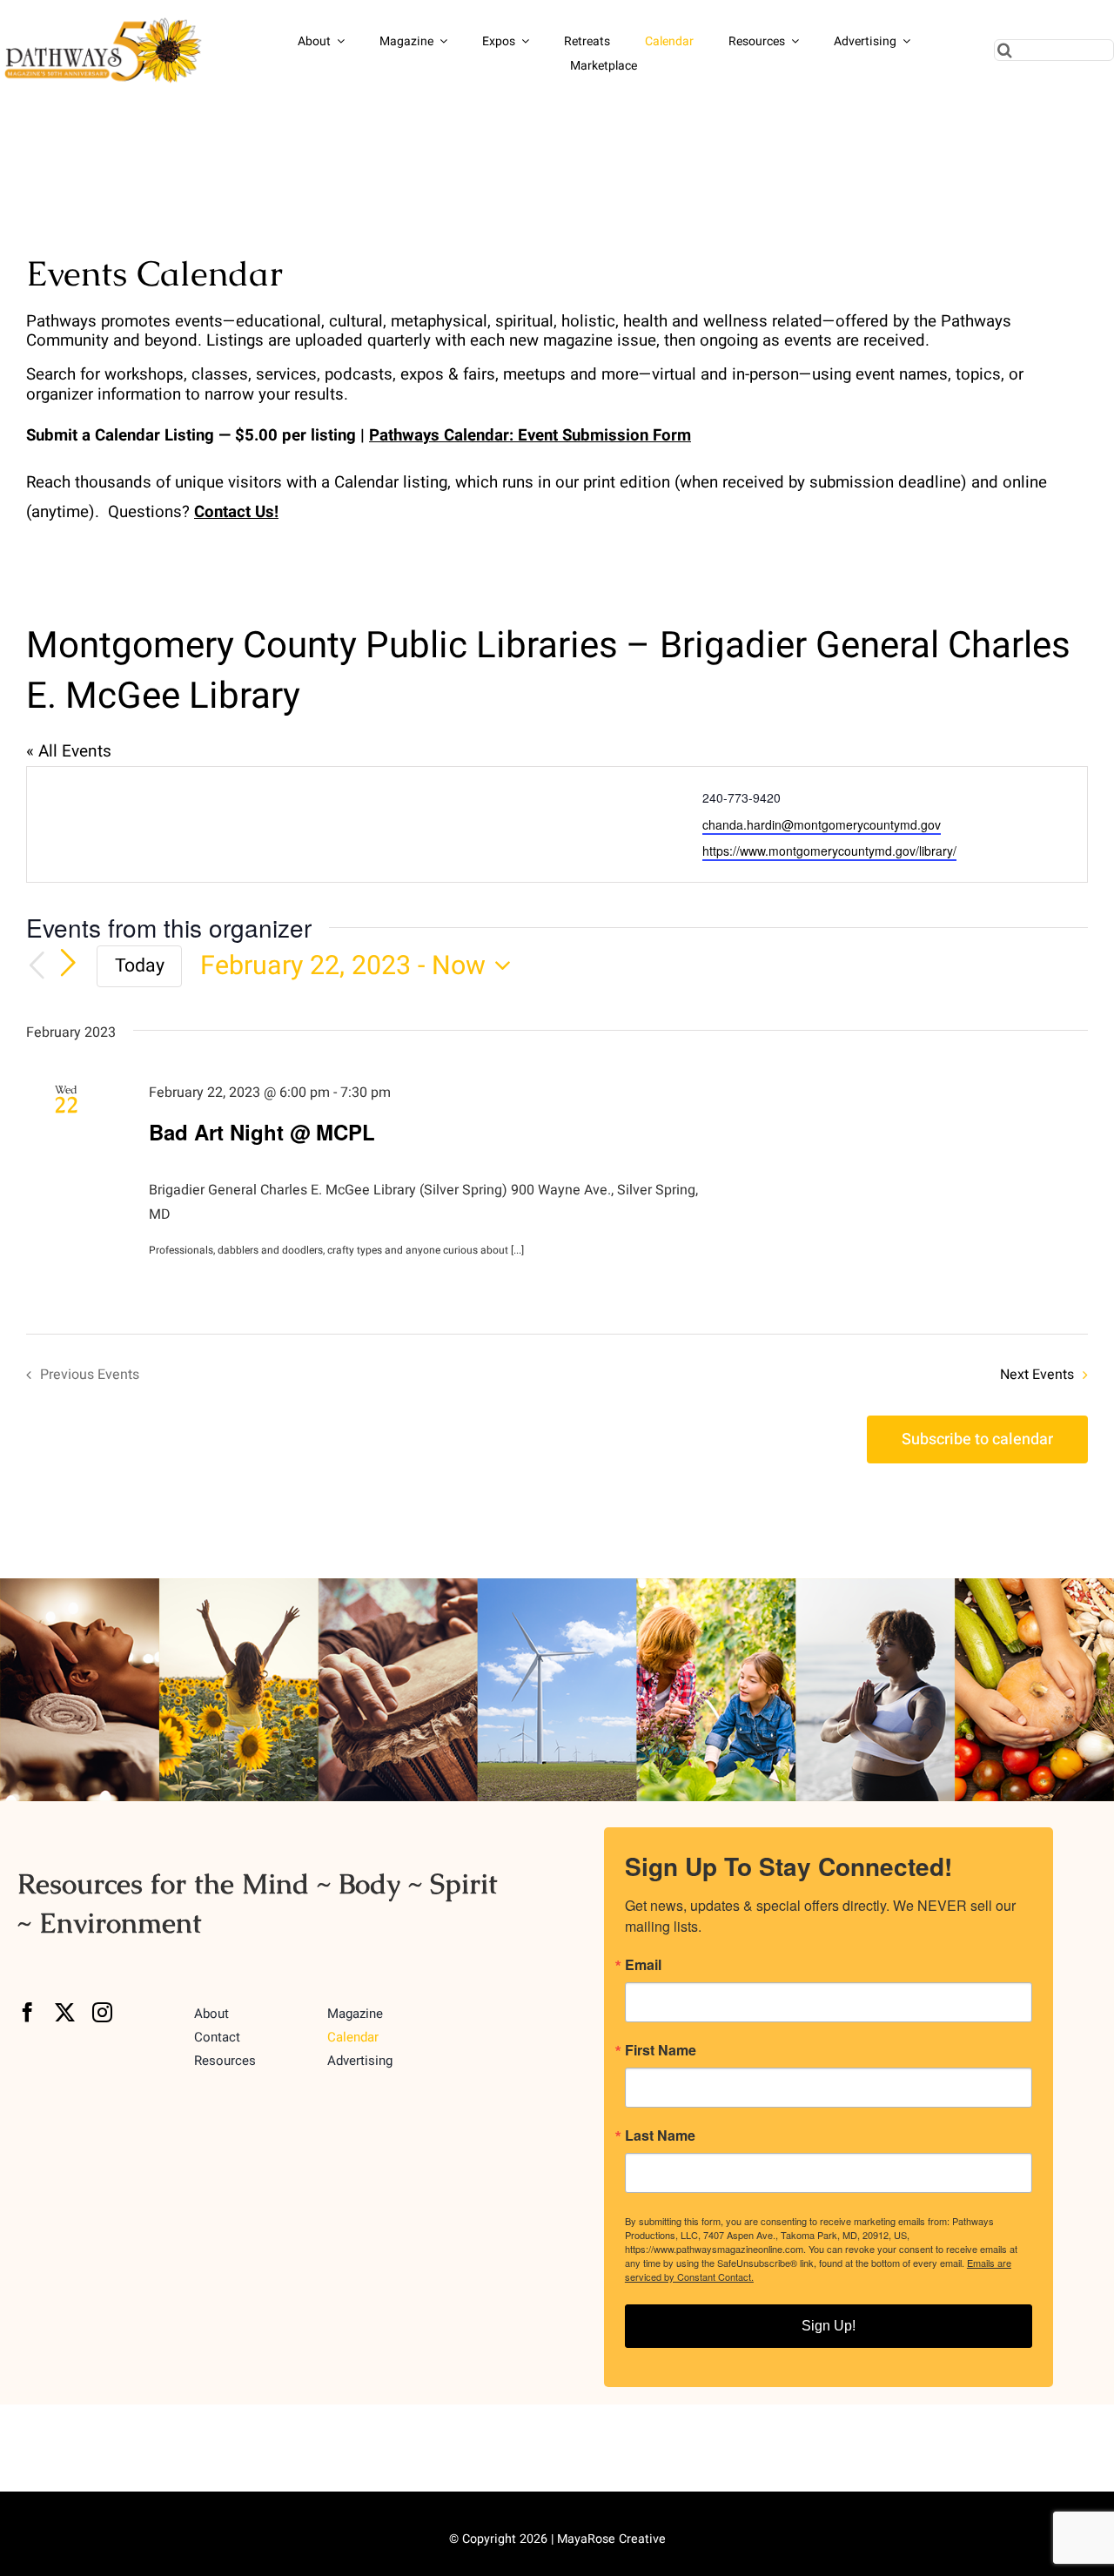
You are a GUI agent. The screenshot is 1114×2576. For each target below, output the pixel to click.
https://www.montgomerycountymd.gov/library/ (829, 851)
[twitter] (65, 2012)
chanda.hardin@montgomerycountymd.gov (822, 824)
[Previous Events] (37, 966)
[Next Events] (68, 965)
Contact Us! (236, 512)
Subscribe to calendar (977, 1439)
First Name (661, 2050)
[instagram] (102, 2012)
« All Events (69, 751)
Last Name (660, 2135)
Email (643, 1965)
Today (140, 966)
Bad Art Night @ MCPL (262, 1132)
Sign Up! (829, 2326)
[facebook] (27, 2012)
